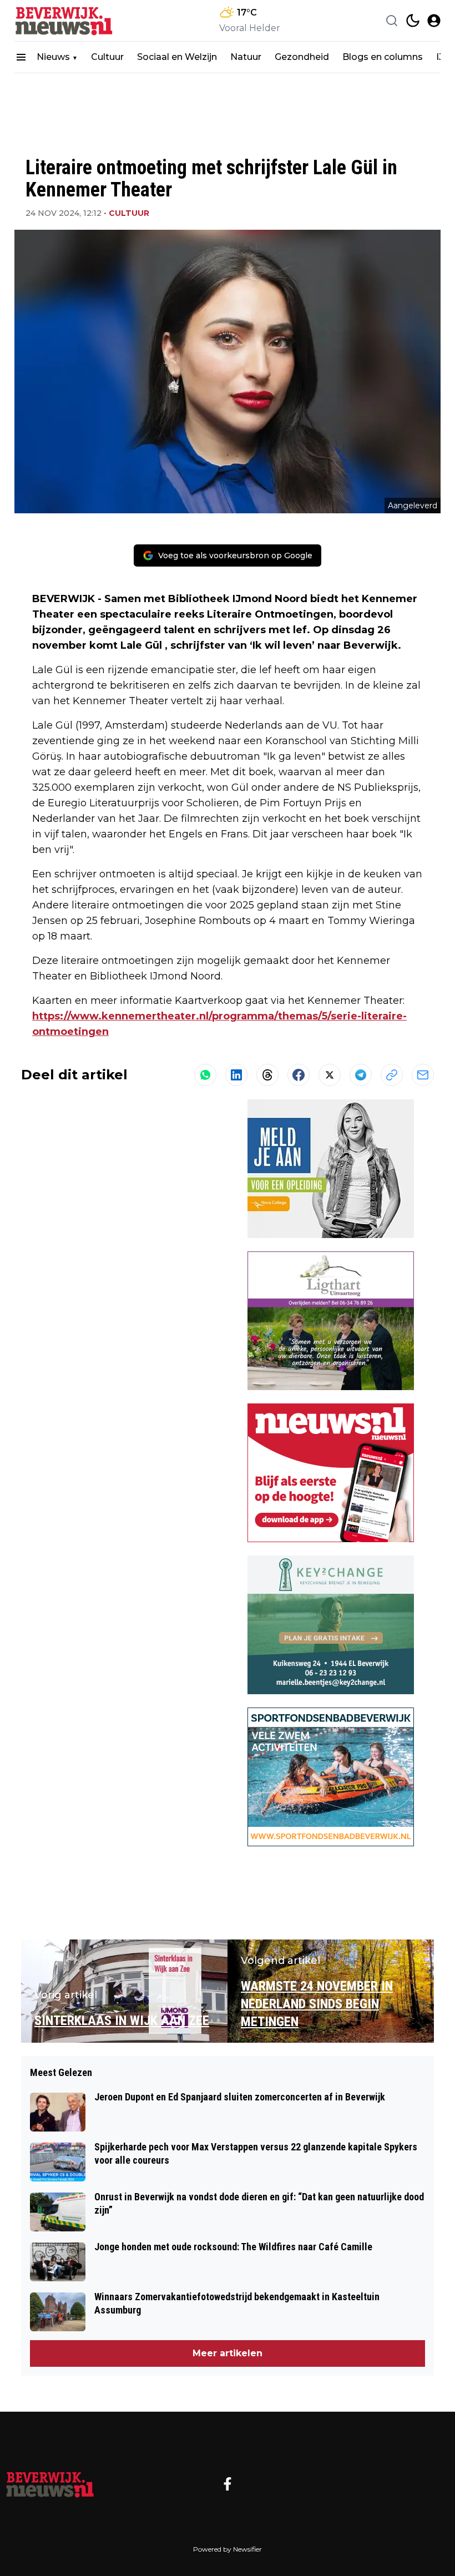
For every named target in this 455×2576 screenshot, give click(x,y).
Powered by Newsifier (228, 2549)
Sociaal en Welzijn (177, 57)
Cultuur (107, 57)
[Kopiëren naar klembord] (392, 1075)
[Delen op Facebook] (299, 1075)
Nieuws (53, 57)
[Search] (392, 21)
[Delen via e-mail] (423, 1075)
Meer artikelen (228, 2353)
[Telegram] (361, 1075)
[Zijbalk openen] (21, 57)
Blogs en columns (383, 57)
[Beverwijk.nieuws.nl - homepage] (64, 21)
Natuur (246, 57)
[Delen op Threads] (267, 1075)
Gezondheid (302, 57)
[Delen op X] (330, 1075)
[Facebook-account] (228, 2484)
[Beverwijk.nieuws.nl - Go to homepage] (50, 2484)
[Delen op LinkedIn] (236, 1075)
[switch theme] (413, 21)
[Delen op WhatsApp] (205, 1075)
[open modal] (434, 21)
